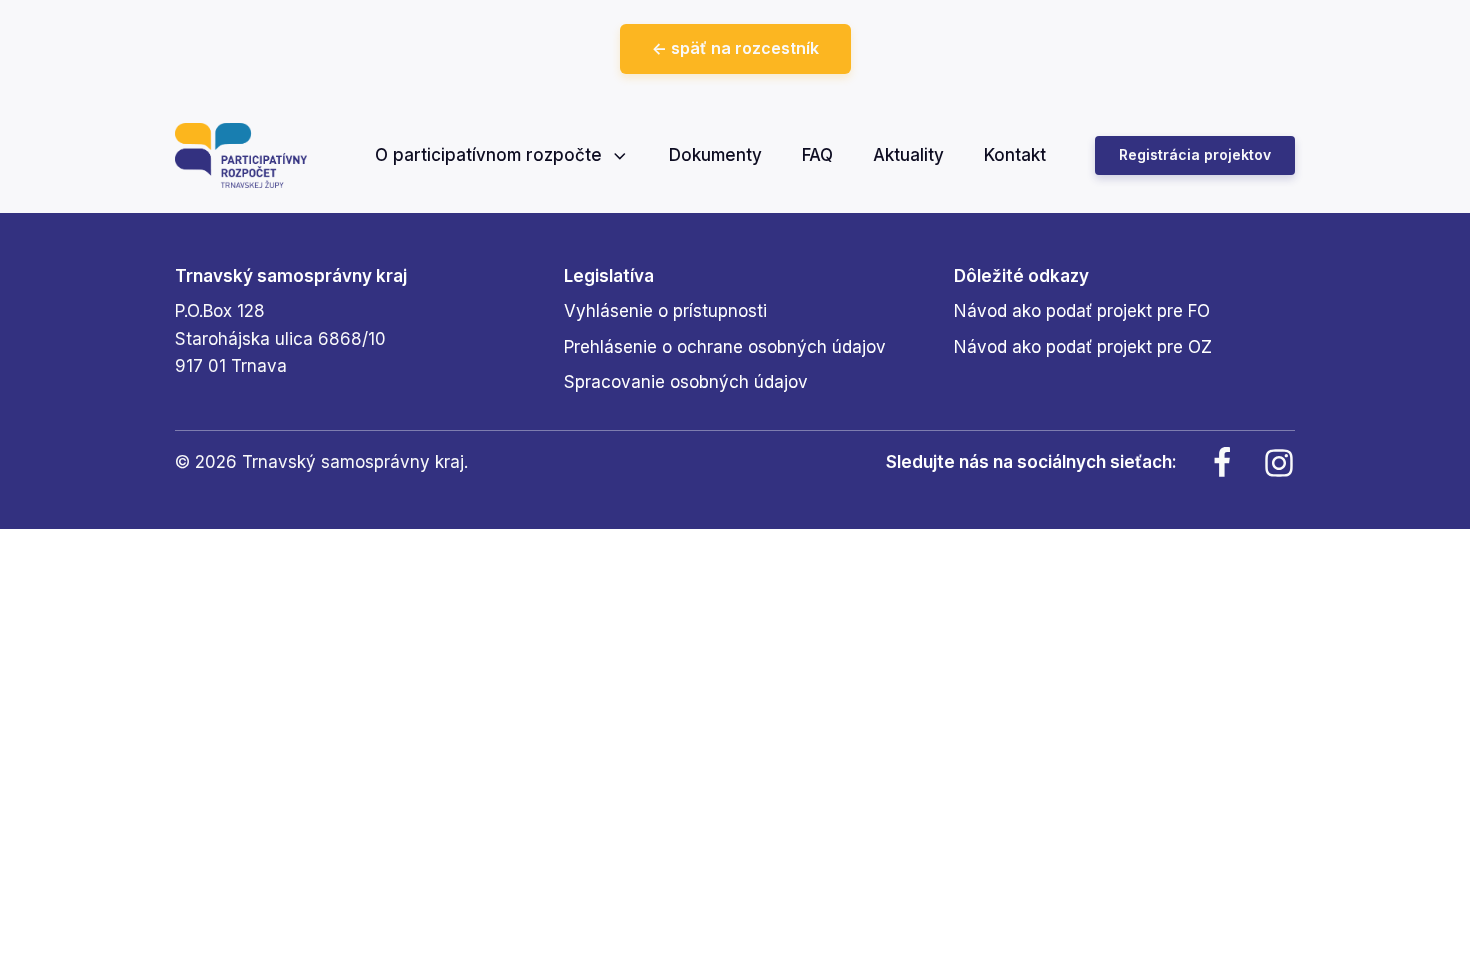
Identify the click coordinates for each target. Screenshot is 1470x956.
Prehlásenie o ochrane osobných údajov (725, 347)
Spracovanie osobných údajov (686, 382)
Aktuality (908, 155)
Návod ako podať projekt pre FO (1082, 311)
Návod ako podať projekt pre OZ (1083, 347)
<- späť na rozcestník (735, 48)
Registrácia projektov (1195, 154)
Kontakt (1015, 155)
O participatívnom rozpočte (488, 155)
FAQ (817, 155)
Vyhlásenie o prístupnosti (665, 311)
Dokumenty (715, 155)
